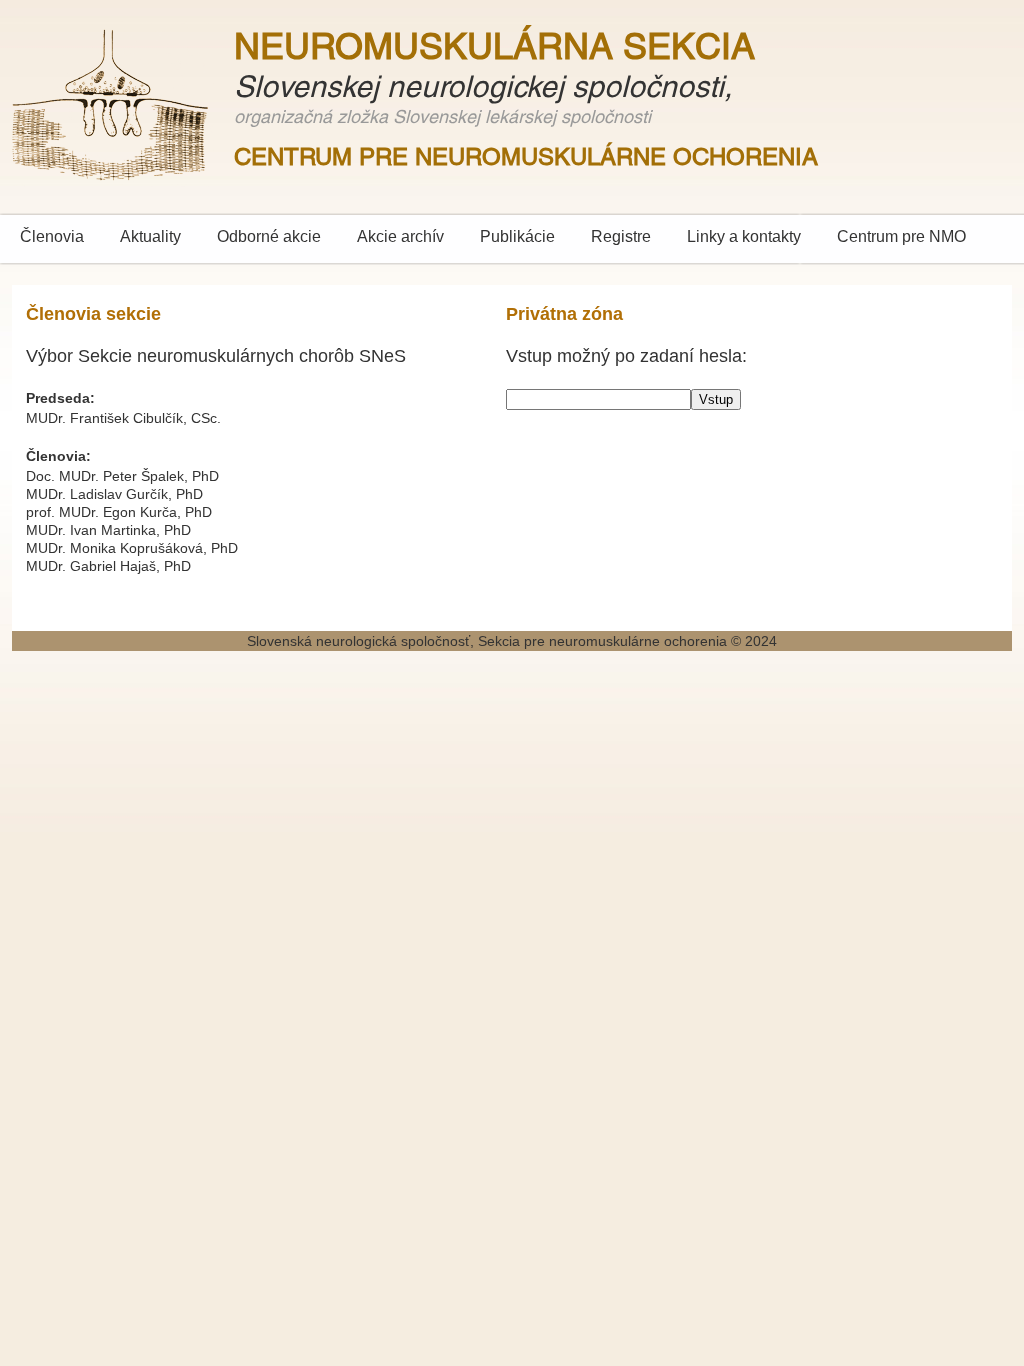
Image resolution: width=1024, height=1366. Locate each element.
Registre (621, 236)
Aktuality (150, 236)
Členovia (52, 236)
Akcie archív (400, 236)
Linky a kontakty (744, 236)
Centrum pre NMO (901, 236)
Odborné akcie (269, 236)
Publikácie (517, 236)
